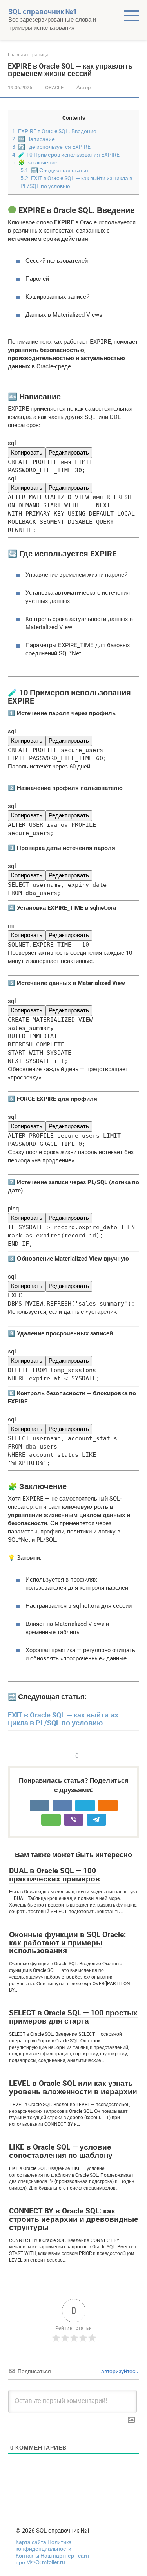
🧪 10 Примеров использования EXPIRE (66, 155)
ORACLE (54, 87)
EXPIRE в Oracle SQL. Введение (54, 131)
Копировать (27, 453)
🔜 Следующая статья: (55, 170)
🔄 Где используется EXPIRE (51, 147)
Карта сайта (32, 2542)
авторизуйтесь (119, 2371)
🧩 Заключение (35, 162)
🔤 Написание (34, 139)
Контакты (27, 2556)
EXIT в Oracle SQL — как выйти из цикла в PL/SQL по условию (63, 1719)
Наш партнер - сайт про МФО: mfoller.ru (53, 2559)
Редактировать (69, 453)
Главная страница (28, 55)
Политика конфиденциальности (44, 2545)
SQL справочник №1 (43, 12)
